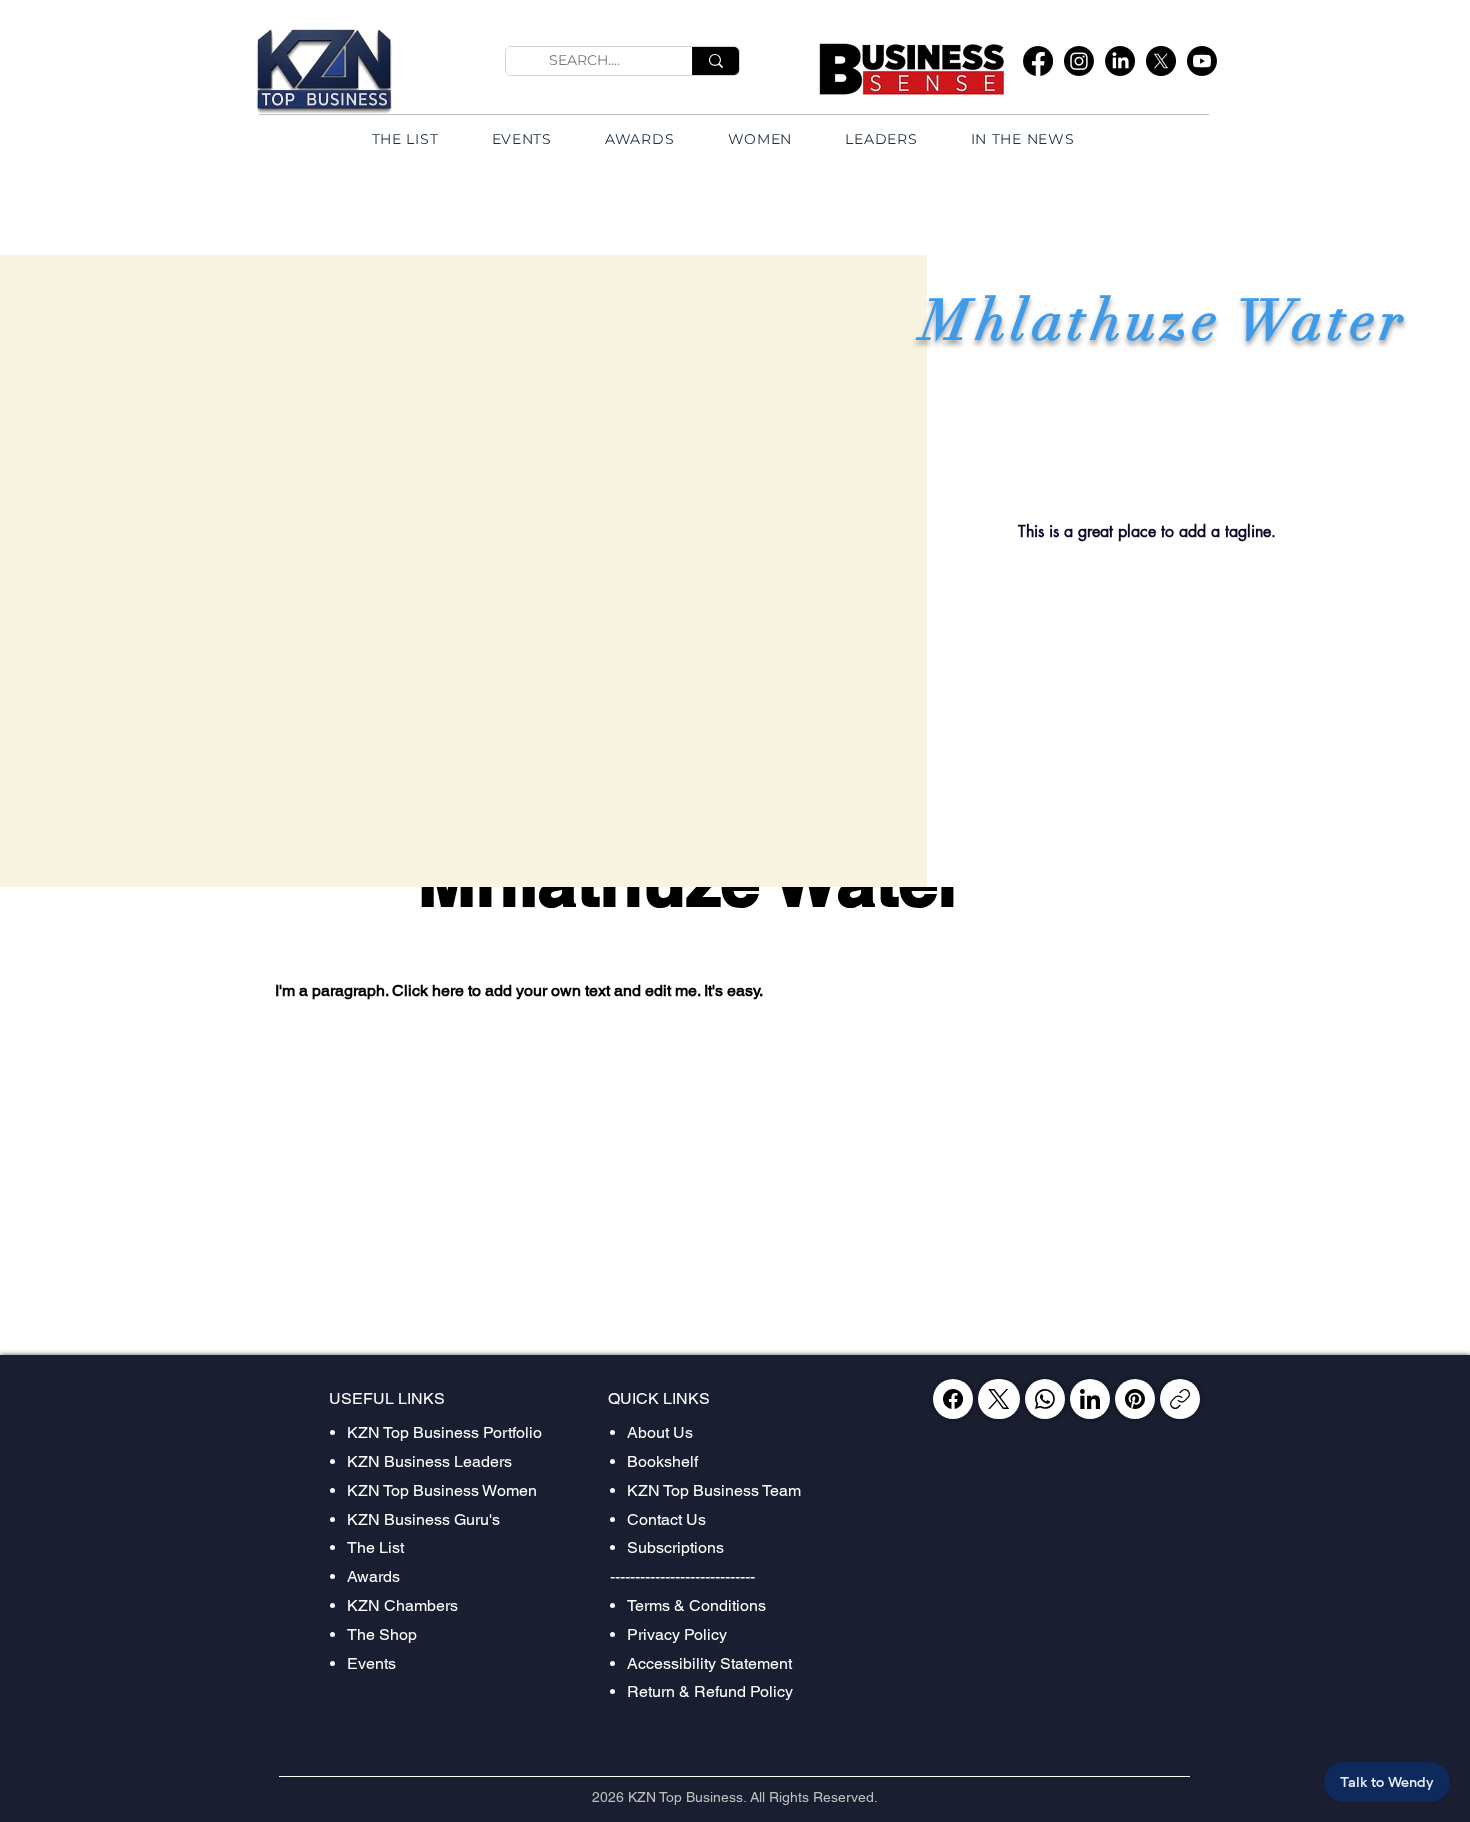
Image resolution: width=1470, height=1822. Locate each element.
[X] (1161, 61)
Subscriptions (675, 1547)
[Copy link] (1180, 1399)
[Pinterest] (1135, 1399)
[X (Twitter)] (998, 1399)
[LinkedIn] (1120, 61)
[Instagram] (1079, 61)
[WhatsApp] (1045, 1399)
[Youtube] (1202, 61)
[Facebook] (1038, 61)
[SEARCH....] (715, 61)
